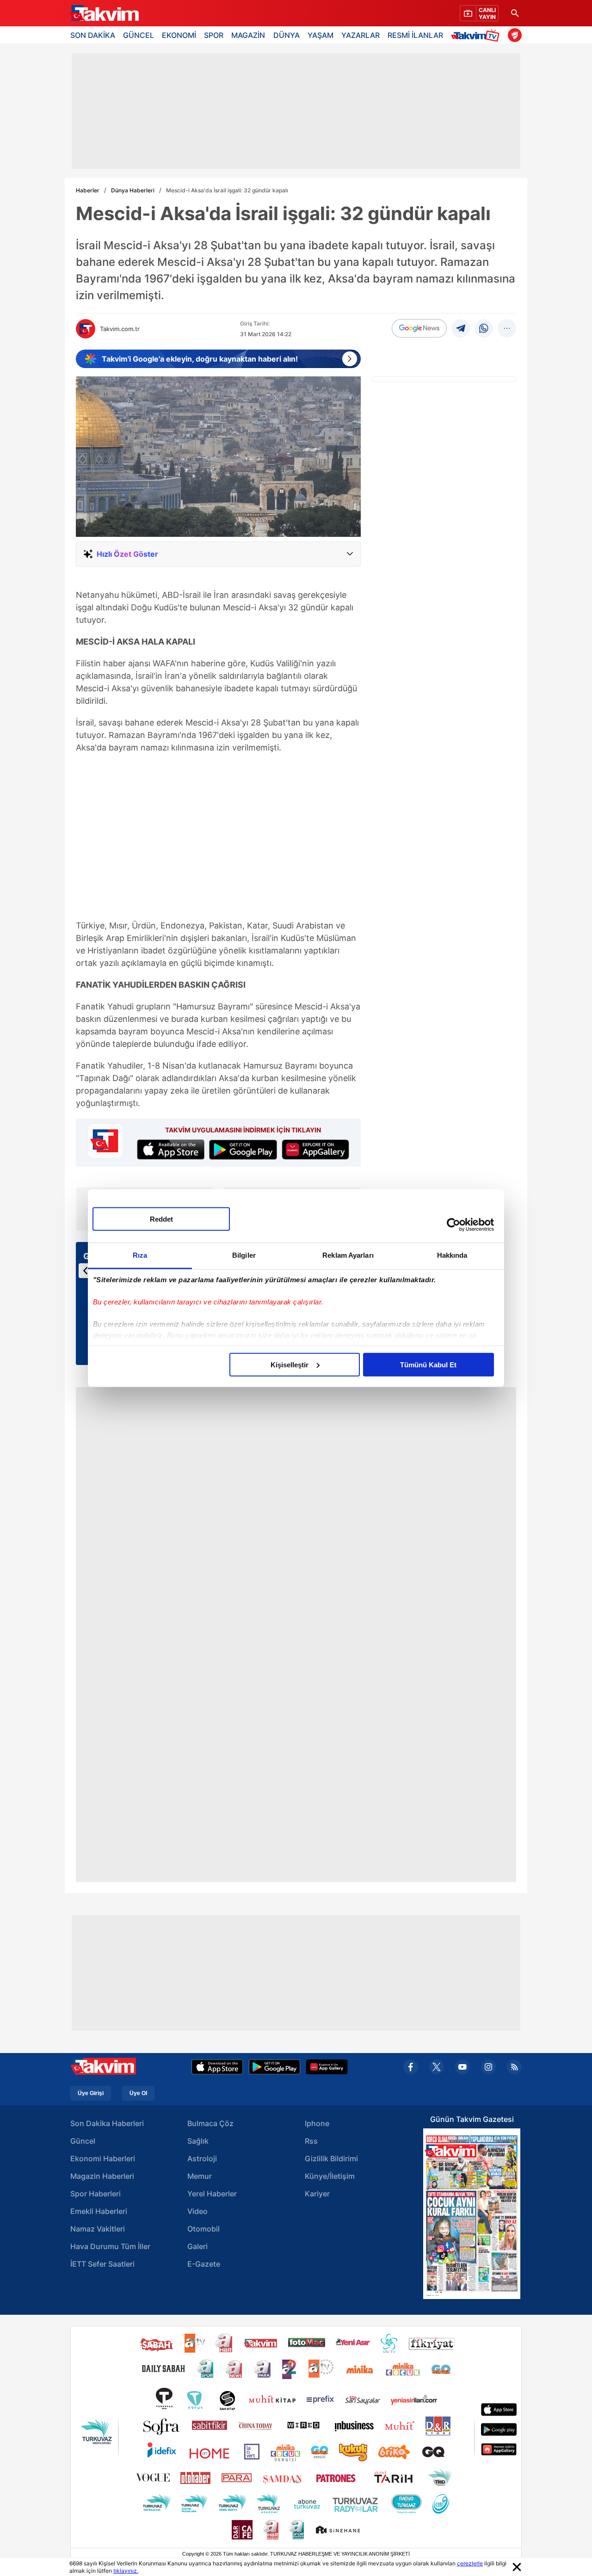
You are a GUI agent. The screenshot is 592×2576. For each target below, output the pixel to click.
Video (197, 2211)
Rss (311, 2141)
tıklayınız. (126, 2571)
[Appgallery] (327, 2067)
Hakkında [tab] (452, 1255)
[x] (437, 2067)
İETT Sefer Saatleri (102, 2264)
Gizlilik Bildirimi (331, 2158)
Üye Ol (138, 2093)
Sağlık (198, 2141)
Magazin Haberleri (102, 2176)
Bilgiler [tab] (244, 1255)
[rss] (514, 2067)
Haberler (88, 190)
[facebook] (411, 2067)
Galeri (197, 2246)
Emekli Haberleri (99, 2211)
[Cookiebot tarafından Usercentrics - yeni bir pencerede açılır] (453, 1225)
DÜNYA (287, 35)
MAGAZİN (248, 35)
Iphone (317, 2123)
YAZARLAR (361, 35)
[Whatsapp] (484, 328)
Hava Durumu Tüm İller (110, 2246)
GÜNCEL (139, 35)
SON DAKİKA (93, 35)
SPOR (214, 35)
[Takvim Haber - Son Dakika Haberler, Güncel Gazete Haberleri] (104, 13)
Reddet (161, 1219)
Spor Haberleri (96, 2194)
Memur (200, 2176)
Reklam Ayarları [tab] (348, 1255)
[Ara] (515, 13)
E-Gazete (204, 2264)
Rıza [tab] (140, 1255)
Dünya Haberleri (133, 190)
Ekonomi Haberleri (103, 2158)
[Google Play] (274, 2067)
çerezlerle (470, 2563)
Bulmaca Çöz (210, 2123)
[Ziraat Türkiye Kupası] (515, 35)
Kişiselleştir (290, 1364)
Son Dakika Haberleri (107, 2123)
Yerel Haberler (212, 2194)
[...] (507, 328)
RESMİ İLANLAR (415, 35)
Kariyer (317, 2194)
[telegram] (461, 328)
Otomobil (203, 2229)
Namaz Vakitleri (98, 2229)
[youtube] (462, 2067)
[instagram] (488, 2067)
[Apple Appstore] (217, 2067)
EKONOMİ (179, 35)
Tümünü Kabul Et (428, 1364)
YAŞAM (321, 35)
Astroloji (202, 2158)
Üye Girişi (91, 2093)
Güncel (83, 2141)
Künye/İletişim (330, 2176)
